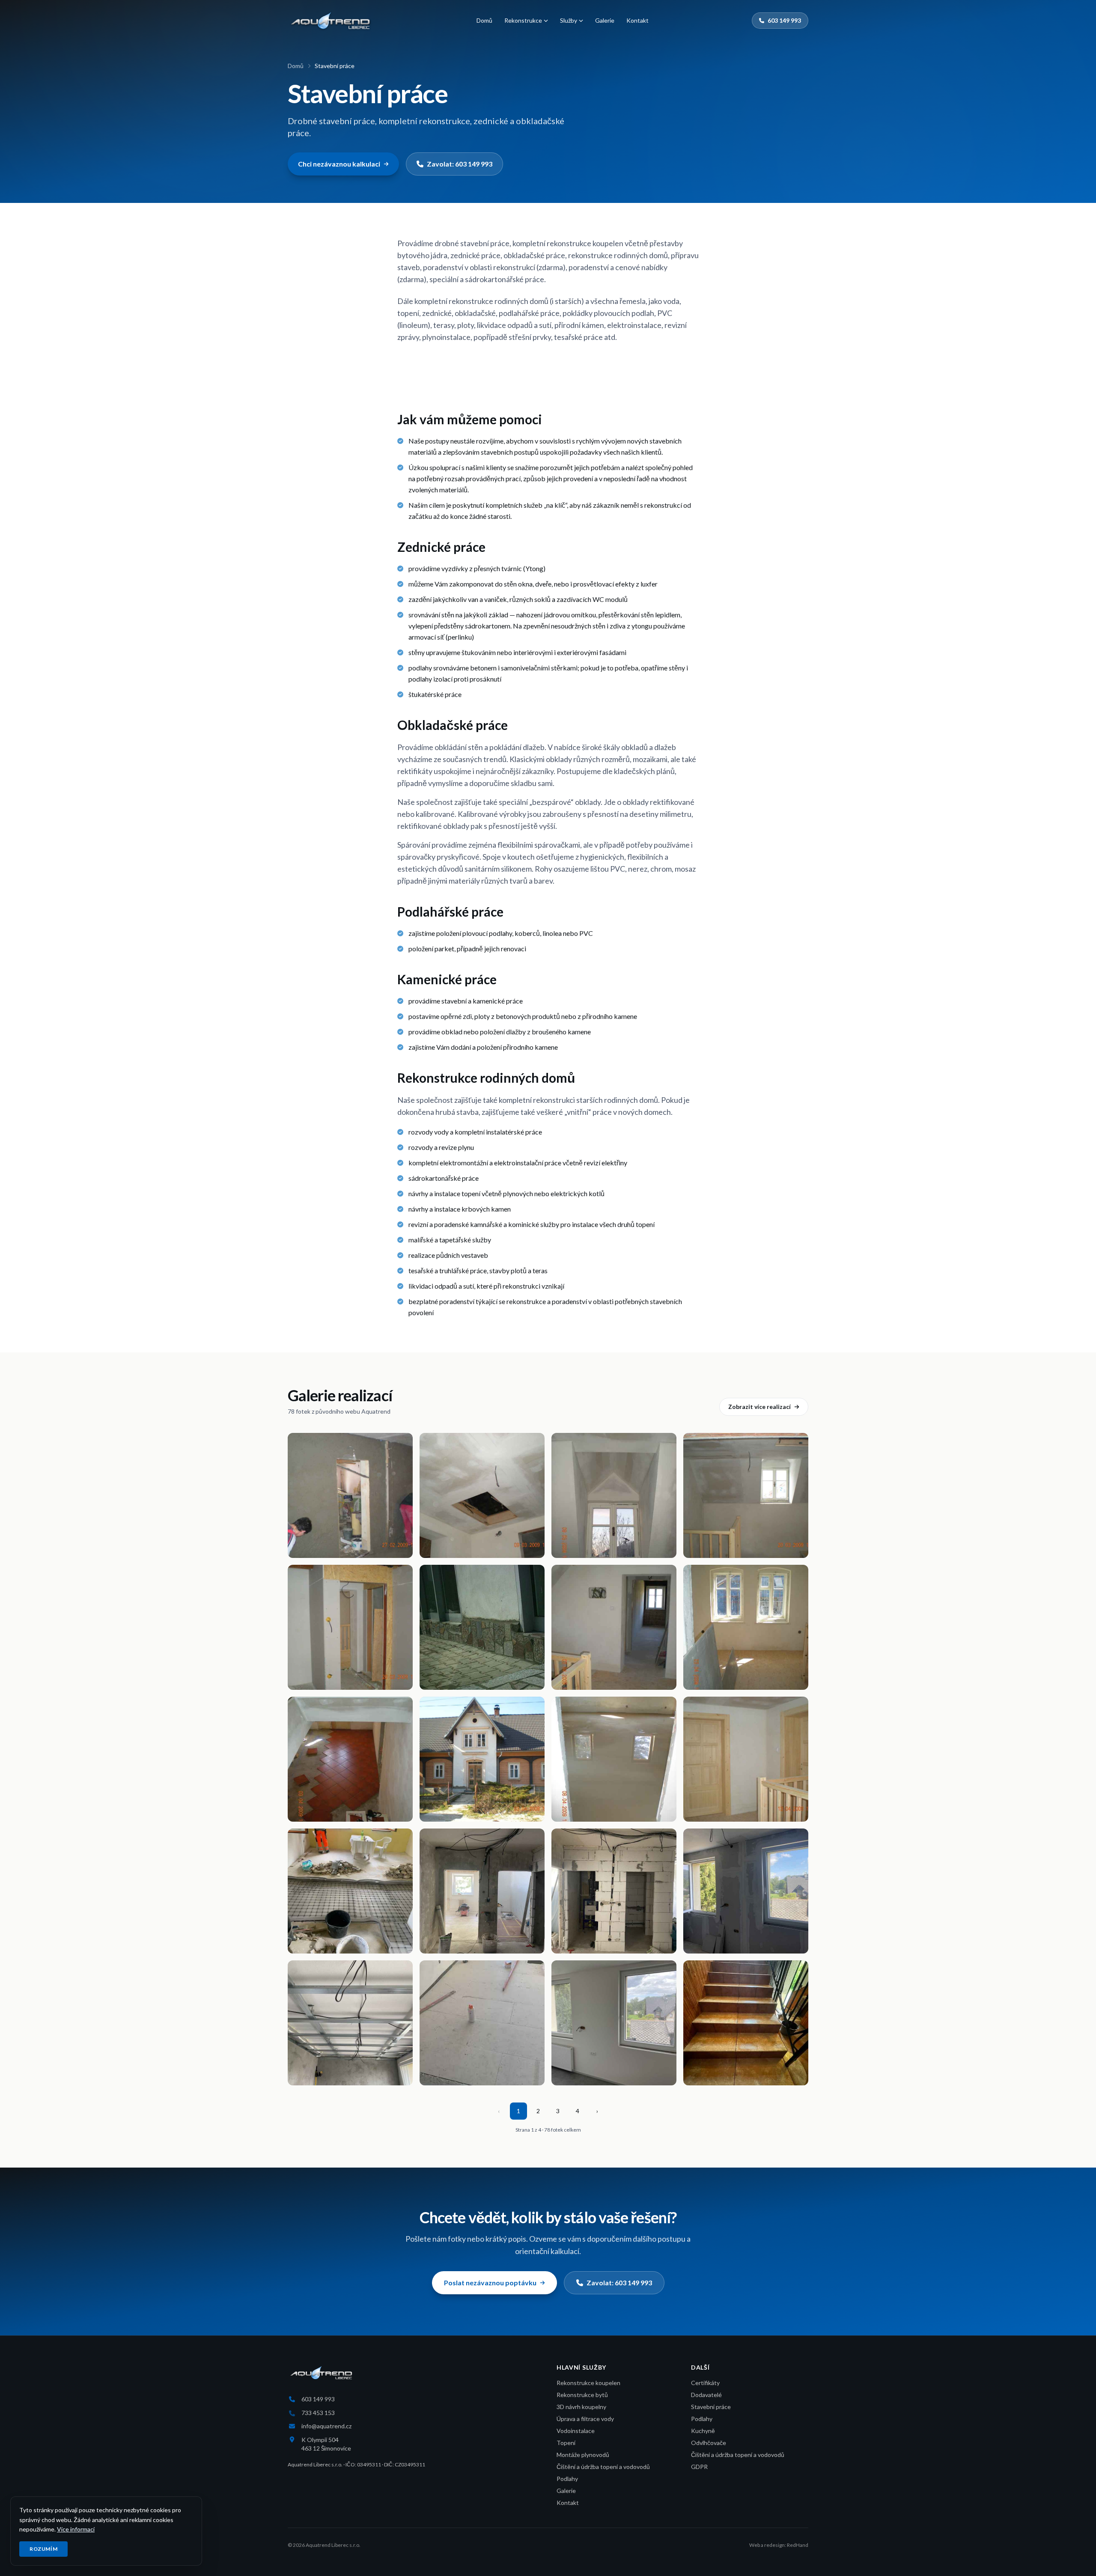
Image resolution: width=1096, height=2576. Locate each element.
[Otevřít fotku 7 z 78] (614, 1627)
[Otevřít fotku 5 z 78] (350, 1627)
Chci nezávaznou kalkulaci (339, 164)
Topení (566, 2443)
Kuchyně (703, 2431)
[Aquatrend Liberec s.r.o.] (331, 21)
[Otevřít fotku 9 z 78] (350, 1759)
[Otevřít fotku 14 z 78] (482, 1891)
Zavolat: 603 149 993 (460, 164)
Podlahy (567, 2479)
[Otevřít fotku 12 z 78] (746, 1759)
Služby (569, 20)
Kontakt (637, 20)
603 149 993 (784, 20)
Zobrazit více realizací (759, 1407)
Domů (484, 20)
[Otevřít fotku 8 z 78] (746, 1627)
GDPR (699, 2467)
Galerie (605, 20)
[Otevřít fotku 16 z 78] (746, 1891)
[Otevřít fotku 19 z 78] (614, 2023)
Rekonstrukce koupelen (588, 2383)
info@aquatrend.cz (326, 2426)
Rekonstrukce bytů (582, 2395)
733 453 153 (318, 2413)
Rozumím (43, 2549)
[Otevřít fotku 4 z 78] (746, 1495)
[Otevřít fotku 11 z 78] (614, 1759)
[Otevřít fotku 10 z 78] (482, 1759)
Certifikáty (705, 2383)
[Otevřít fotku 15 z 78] (614, 1891)
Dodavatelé (706, 2395)
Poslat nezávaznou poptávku (490, 2283)
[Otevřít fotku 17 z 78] (350, 2023)
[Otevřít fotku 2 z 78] (482, 1495)
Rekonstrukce (523, 20)
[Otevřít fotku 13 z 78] (350, 1891)
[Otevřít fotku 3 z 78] (614, 1495)
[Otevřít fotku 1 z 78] (350, 1495)
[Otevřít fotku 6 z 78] (482, 1627)
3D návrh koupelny (581, 2407)
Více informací (76, 2529)
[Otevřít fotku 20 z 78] (746, 2023)
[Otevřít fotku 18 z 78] (482, 2023)
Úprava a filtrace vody (585, 2419)
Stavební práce (711, 2407)
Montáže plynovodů (583, 2455)
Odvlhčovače (709, 2443)
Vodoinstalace (576, 2431)
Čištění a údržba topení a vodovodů (603, 2467)
